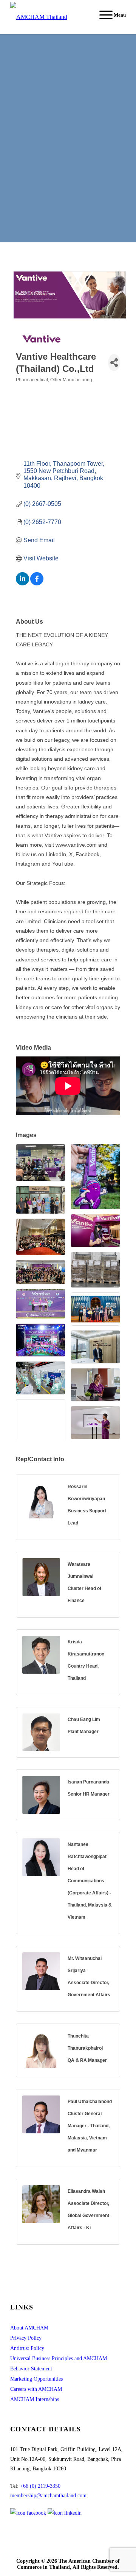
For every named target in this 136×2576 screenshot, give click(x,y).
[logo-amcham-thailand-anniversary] (56, 17)
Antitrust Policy (27, 2348)
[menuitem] (109, 15)
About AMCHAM (29, 2328)
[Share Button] (114, 363)
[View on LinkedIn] (22, 583)
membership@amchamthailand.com (48, 2496)
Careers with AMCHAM (36, 2389)
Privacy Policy (26, 2338)
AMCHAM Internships (35, 2399)
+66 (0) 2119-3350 (40, 2486)
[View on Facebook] (37, 583)
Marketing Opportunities (36, 2379)
